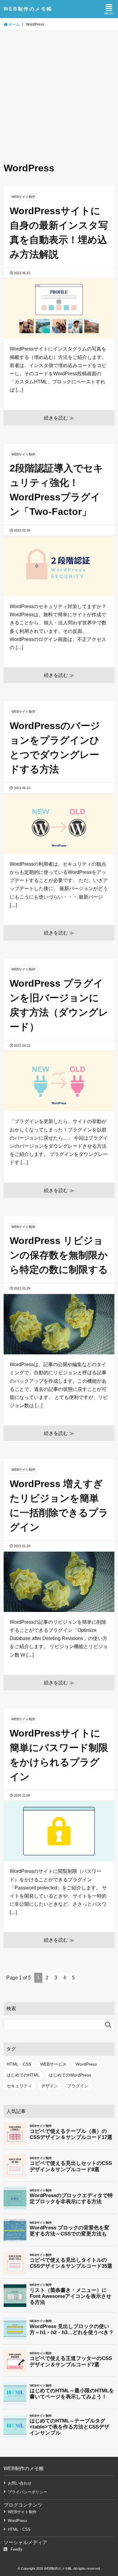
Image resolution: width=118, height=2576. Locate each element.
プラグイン (78, 2086)
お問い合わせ (20, 2483)
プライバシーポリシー (28, 2492)
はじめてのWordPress (70, 2075)
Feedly (16, 2549)
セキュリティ (19, 2086)
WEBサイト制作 (22, 2512)
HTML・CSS (19, 2064)
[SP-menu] (109, 9)
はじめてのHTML (23, 2075)
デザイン (50, 2086)
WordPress (86, 2064)
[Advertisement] (59, 93)
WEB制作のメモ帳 (28, 9)
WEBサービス (53, 2064)
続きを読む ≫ (59, 418)
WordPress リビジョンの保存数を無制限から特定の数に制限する (59, 1255)
